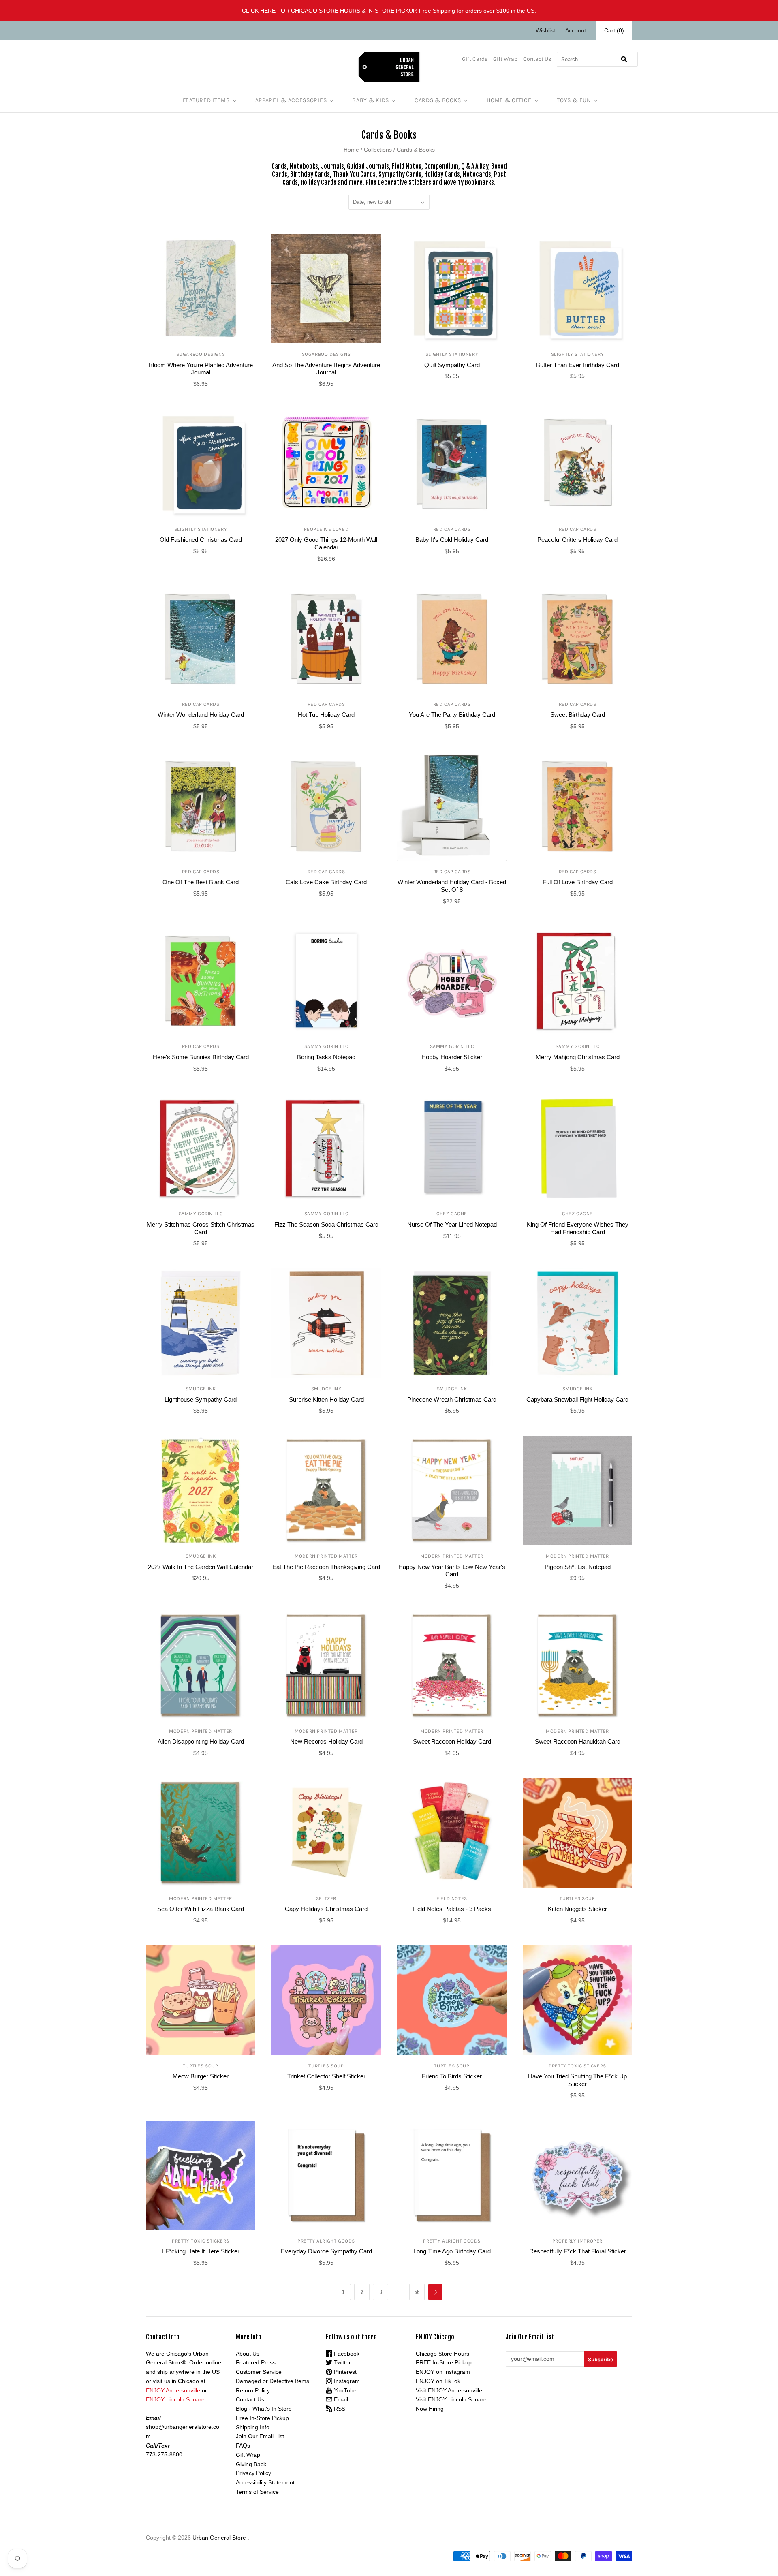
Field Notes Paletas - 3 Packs (452, 1909)
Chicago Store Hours (442, 2354)
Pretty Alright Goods (326, 2241)
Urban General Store (219, 2538)
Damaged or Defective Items (273, 2381)
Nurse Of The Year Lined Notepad (452, 1224)
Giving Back (251, 2464)
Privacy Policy (253, 2473)
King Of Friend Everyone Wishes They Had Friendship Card (578, 1228)
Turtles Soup (577, 1898)
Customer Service (259, 2372)
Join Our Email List (260, 2436)
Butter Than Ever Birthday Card (578, 365)
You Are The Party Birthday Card (452, 715)
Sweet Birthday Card (578, 715)
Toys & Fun (574, 100)
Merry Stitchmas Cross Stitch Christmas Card (201, 1228)
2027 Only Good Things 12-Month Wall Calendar (326, 543)
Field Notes (452, 1898)
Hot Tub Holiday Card (326, 715)
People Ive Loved (326, 529)
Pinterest (344, 2372)
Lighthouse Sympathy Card (201, 1399)
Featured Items (206, 100)
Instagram (346, 2381)
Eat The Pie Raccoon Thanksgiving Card (326, 1567)
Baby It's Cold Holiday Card (452, 540)
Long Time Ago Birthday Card (452, 2251)
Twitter (342, 2362)
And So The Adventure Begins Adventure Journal (326, 369)
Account (576, 30)
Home (351, 150)
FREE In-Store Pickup (444, 2362)
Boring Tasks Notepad (326, 1057)
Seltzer (326, 1898)
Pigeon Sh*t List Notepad (578, 1567)
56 (417, 2292)
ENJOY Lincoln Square (175, 2399)
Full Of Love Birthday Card (578, 882)
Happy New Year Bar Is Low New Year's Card (452, 1571)
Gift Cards (475, 59)
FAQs (243, 2446)
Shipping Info (253, 2427)
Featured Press (256, 2362)
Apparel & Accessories (291, 100)
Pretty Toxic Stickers (577, 2066)
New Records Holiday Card (326, 1741)
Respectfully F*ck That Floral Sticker (578, 2251)
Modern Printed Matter (326, 1556)
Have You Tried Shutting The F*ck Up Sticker (577, 2080)
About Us (248, 2354)
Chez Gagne (452, 1214)
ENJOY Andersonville (173, 2390)
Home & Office (509, 100)
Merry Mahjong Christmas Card (578, 1057)
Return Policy (253, 2390)
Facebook (346, 2354)
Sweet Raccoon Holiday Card (452, 1741)
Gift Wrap (505, 59)
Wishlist (545, 30)
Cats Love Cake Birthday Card (326, 882)
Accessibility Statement (265, 2482)
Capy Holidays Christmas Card (326, 1909)
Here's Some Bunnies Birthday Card (201, 1057)
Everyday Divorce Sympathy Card (326, 2251)
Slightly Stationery (452, 354)
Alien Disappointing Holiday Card (201, 1741)
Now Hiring (430, 2409)
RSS (339, 2409)
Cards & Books (438, 100)
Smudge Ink (201, 1389)
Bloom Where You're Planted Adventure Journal (201, 369)
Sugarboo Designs (201, 354)
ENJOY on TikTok (438, 2381)
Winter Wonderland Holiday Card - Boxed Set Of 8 (452, 886)
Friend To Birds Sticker (452, 2076)
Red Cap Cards (452, 529)
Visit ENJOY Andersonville (449, 2390)
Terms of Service (257, 2492)
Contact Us (537, 59)
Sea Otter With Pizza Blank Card (201, 1909)
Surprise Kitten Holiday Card (326, 1399)
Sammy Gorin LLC (326, 1046)
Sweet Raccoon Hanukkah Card (578, 1741)
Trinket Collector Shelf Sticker (326, 2076)
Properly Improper (577, 2241)
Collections (378, 150)
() (614, 30)
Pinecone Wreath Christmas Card (452, 1399)
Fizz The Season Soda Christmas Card (326, 1224)
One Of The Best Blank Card (201, 882)
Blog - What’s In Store (264, 2409)
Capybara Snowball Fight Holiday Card (577, 1399)
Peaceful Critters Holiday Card (577, 540)
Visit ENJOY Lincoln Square (451, 2399)
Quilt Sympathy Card (452, 365)
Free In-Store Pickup (262, 2418)
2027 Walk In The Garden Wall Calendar (201, 1567)
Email (340, 2399)
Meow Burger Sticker (201, 2076)
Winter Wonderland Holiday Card (201, 715)
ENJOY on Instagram (443, 2372)
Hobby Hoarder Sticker (452, 1057)
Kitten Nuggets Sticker (577, 1909)
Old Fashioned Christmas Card (201, 540)
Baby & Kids (371, 100)
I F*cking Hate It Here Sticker (201, 2251)
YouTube (344, 2390)
